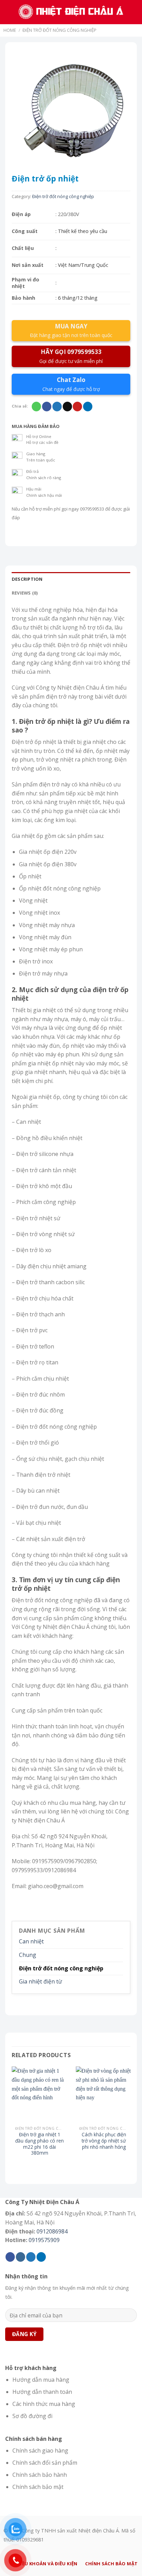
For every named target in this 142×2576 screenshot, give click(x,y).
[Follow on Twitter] (31, 2257)
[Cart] (133, 12)
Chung (28, 1955)
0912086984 (52, 2231)
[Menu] (9, 12)
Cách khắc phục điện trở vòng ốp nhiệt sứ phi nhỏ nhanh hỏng (104, 2141)
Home (10, 30)
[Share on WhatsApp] (36, 407)
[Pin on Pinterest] (77, 407)
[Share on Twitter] (57, 407)
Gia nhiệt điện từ (40, 1981)
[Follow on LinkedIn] (41, 2257)
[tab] (71, 579)
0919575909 (44, 2240)
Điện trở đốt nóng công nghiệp (59, 30)
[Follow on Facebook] (10, 2257)
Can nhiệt (31, 1941)
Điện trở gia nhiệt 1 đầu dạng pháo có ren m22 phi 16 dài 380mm (39, 2144)
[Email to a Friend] (67, 407)
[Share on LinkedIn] (88, 407)
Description (27, 579)
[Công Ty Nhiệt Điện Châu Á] (72, 12)
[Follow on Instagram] (21, 2257)
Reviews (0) (25, 593)
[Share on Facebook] (47, 407)
